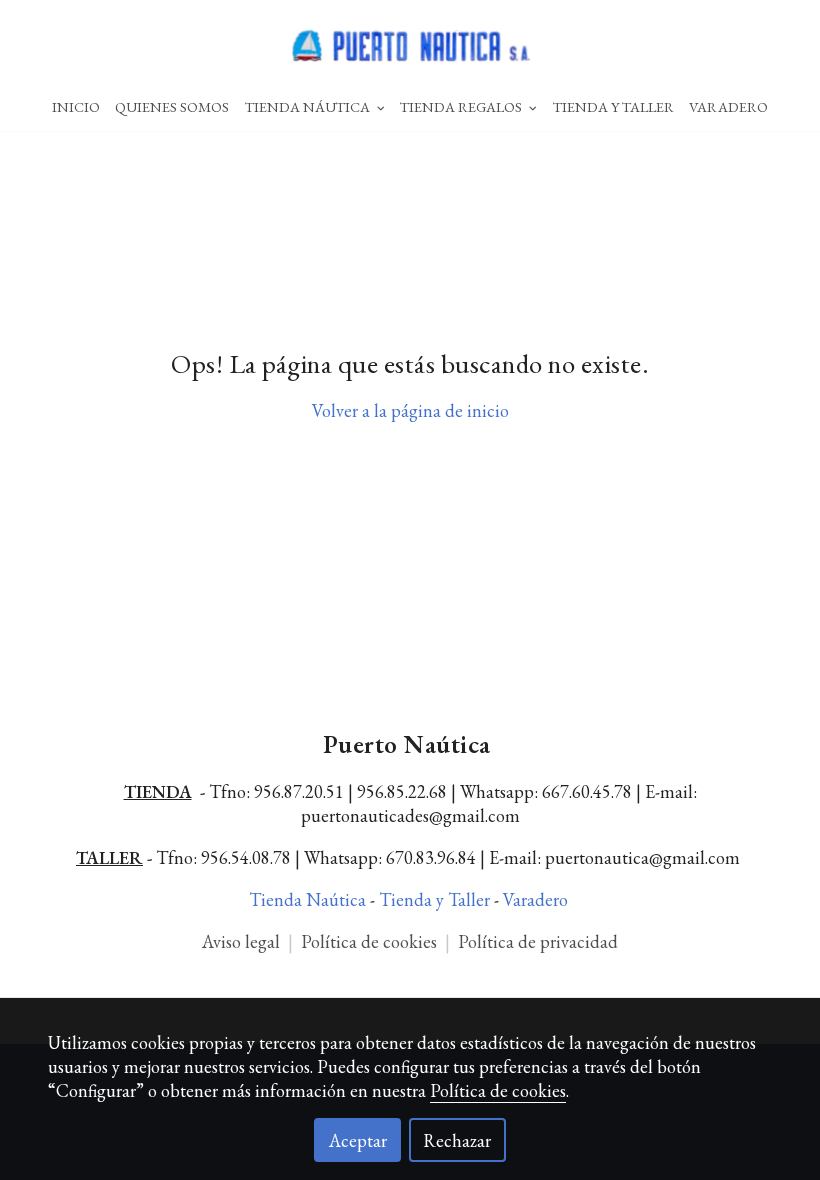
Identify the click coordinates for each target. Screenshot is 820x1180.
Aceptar (358, 1140)
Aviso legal (241, 941)
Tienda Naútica (309, 899)
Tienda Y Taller (613, 106)
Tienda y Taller (436, 899)
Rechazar (457, 1140)
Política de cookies (371, 941)
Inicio (76, 106)
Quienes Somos (172, 106)
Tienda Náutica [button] (309, 106)
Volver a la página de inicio (410, 410)
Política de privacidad (538, 941)
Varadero (728, 106)
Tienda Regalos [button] (462, 106)
